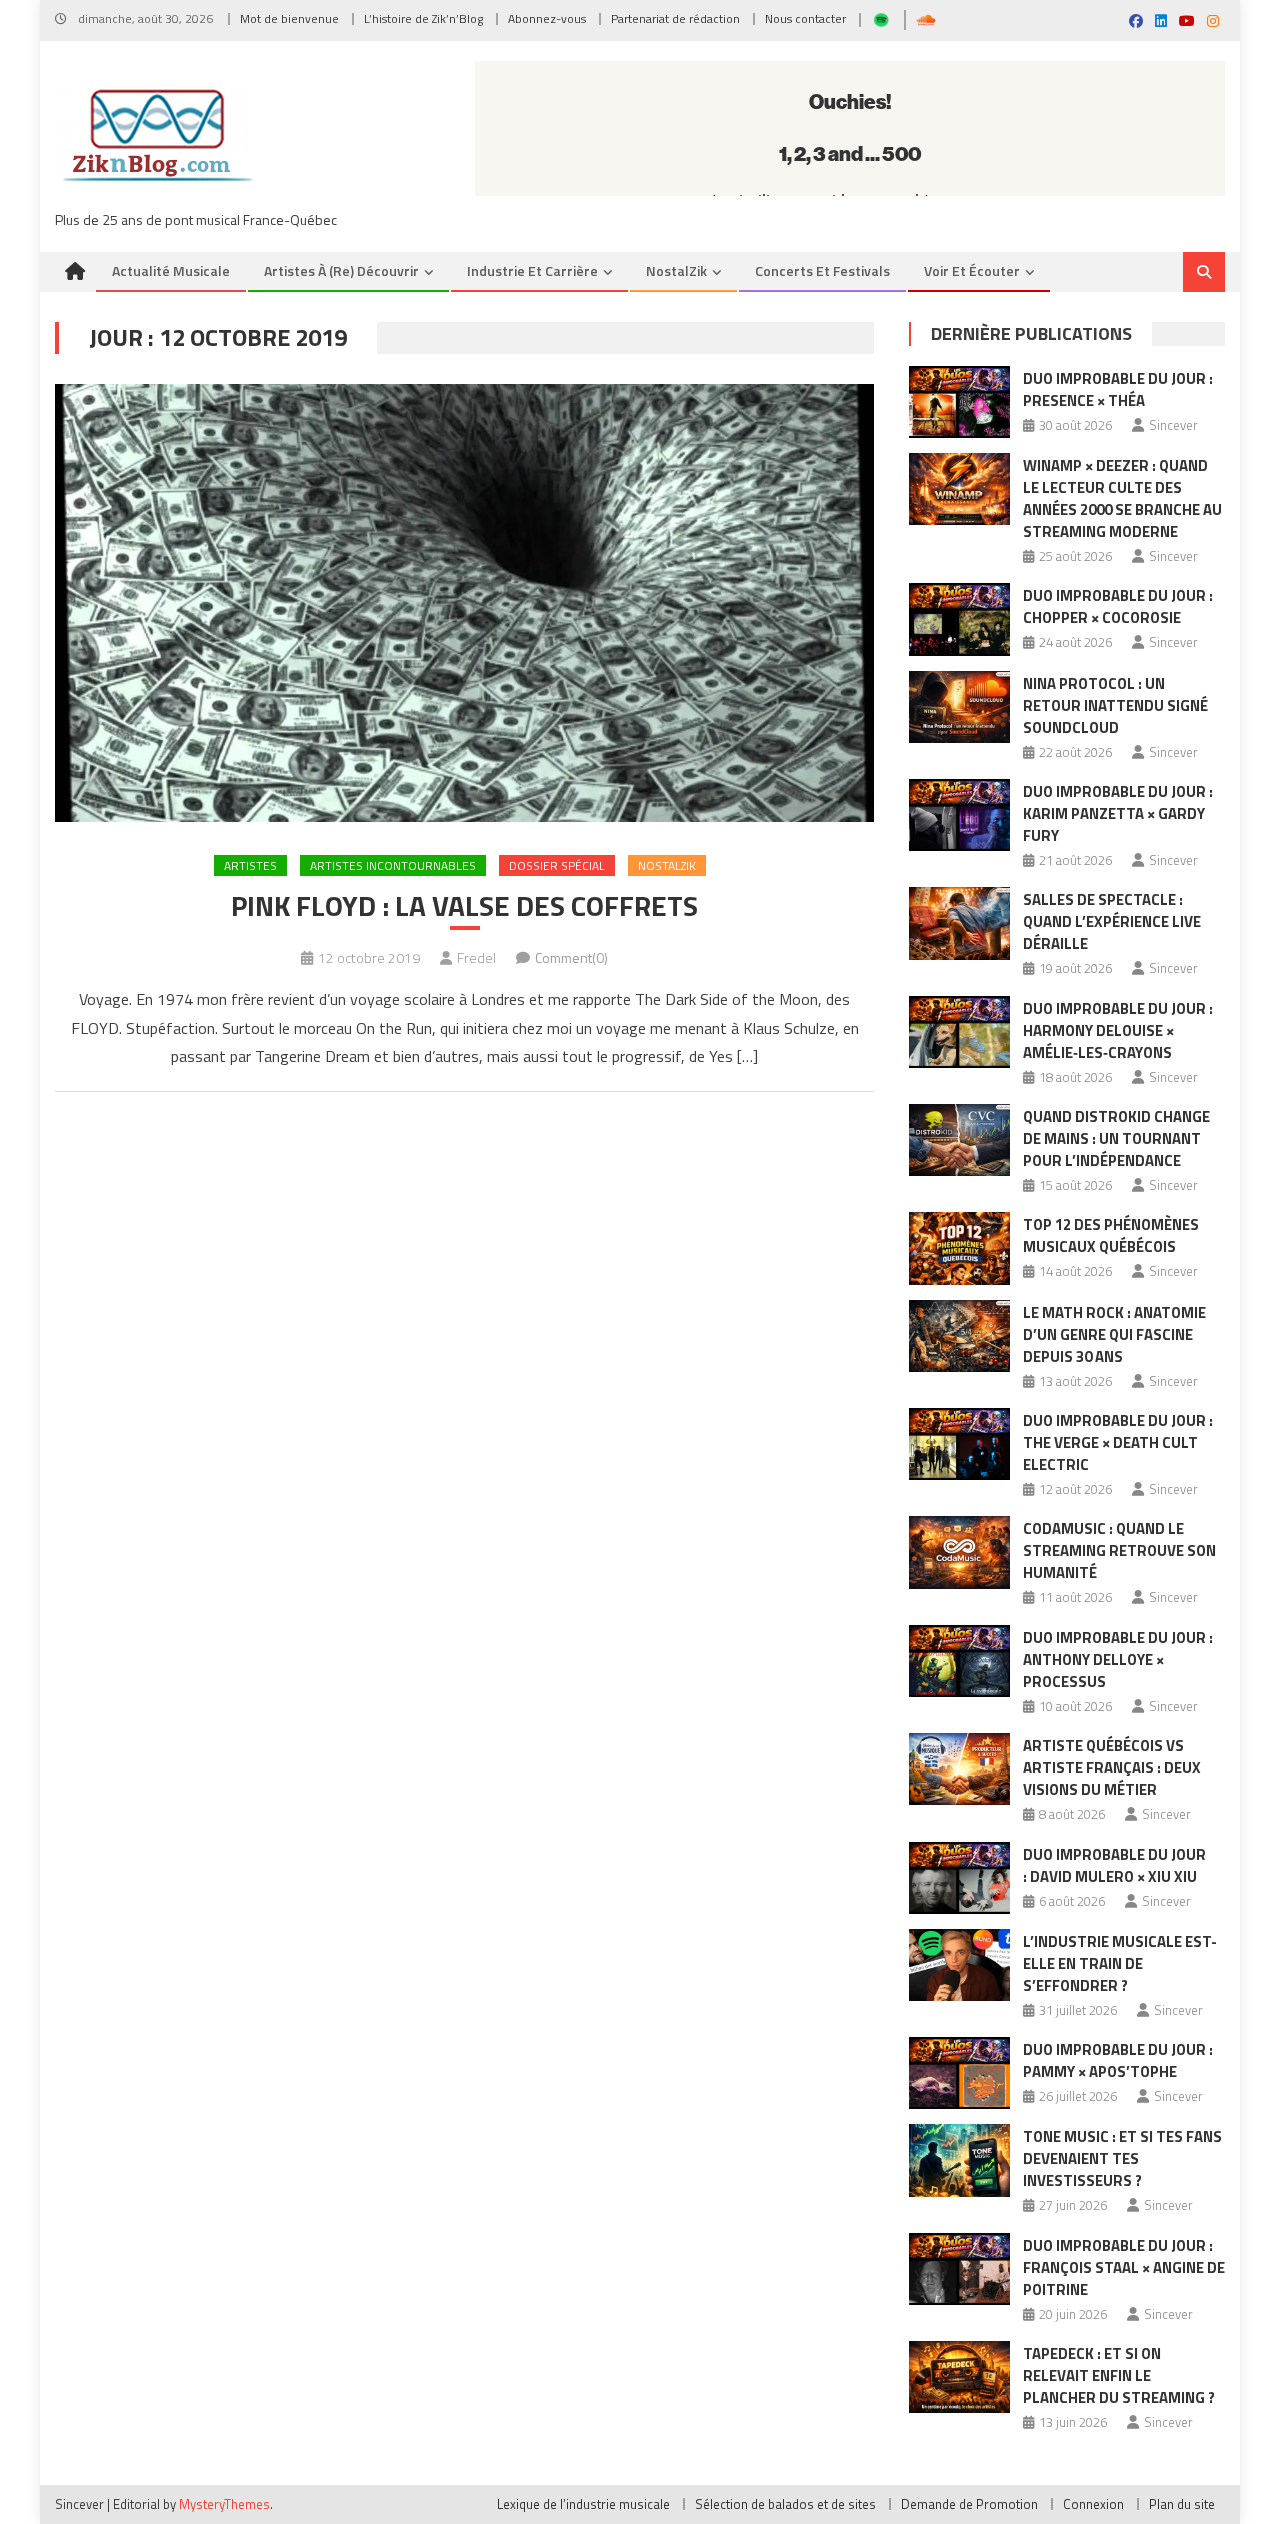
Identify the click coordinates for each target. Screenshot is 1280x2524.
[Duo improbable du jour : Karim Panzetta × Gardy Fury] (959, 815)
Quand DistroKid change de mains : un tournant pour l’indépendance (1116, 1138)
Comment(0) (571, 957)
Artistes (250, 865)
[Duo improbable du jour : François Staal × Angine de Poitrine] (959, 2269)
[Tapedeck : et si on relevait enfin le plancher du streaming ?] (959, 2377)
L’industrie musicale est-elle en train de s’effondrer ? (1120, 1963)
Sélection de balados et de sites (785, 2504)
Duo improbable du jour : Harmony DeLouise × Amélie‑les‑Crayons (1118, 1030)
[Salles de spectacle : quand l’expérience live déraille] (959, 923)
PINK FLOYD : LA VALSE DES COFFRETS (464, 906)
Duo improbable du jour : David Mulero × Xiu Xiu (1114, 1865)
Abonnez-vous (547, 18)
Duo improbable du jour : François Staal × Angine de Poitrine (1124, 2267)
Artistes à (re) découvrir (341, 270)
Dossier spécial (557, 865)
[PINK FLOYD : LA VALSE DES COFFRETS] (464, 603)
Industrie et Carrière (532, 270)
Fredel (476, 957)
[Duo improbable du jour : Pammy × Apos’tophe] (959, 2073)
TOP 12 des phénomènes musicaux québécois (1111, 1235)
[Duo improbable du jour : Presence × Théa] (959, 402)
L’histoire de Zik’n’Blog (423, 18)
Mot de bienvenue (289, 18)
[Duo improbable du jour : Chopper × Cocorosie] (959, 619)
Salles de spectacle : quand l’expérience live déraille (1112, 921)
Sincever (1173, 425)
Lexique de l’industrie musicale (583, 2504)
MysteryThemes (224, 2504)
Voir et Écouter (972, 270)
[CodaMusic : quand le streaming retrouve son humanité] (959, 1552)
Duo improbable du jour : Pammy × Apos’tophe (1118, 2060)
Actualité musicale (171, 270)
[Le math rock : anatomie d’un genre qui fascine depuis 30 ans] (959, 1336)
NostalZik (676, 270)
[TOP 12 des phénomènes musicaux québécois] (959, 1248)
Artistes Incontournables (393, 865)
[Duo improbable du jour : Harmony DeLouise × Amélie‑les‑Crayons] (959, 1032)
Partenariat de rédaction (675, 18)
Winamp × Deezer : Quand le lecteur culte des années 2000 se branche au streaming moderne (1122, 498)
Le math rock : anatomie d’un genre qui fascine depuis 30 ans (1114, 1334)
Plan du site (1182, 2504)
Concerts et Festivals (822, 270)
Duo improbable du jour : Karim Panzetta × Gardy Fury (1118, 813)
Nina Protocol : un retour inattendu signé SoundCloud (1115, 705)
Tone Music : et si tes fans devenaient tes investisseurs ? (1122, 2158)
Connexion (1093, 2504)
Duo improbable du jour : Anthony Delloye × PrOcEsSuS (1118, 1659)
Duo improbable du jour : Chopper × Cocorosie (1118, 606)
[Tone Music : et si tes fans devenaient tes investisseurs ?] (959, 2160)
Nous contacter (805, 18)
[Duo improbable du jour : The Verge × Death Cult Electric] (959, 1444)
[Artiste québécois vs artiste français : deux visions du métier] (959, 1769)
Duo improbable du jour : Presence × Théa (1118, 389)
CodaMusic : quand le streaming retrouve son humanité (1119, 1550)
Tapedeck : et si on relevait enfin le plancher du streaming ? (1119, 2375)
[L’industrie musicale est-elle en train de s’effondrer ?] (959, 1965)
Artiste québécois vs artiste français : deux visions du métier (1112, 1767)
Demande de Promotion (969, 2504)
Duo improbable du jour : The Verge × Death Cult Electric (1118, 1442)
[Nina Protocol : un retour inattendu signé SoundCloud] (959, 707)
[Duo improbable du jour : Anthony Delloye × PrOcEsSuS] (959, 1661)
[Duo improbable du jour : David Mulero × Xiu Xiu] (959, 1878)
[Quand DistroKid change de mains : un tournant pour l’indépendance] (959, 1140)
